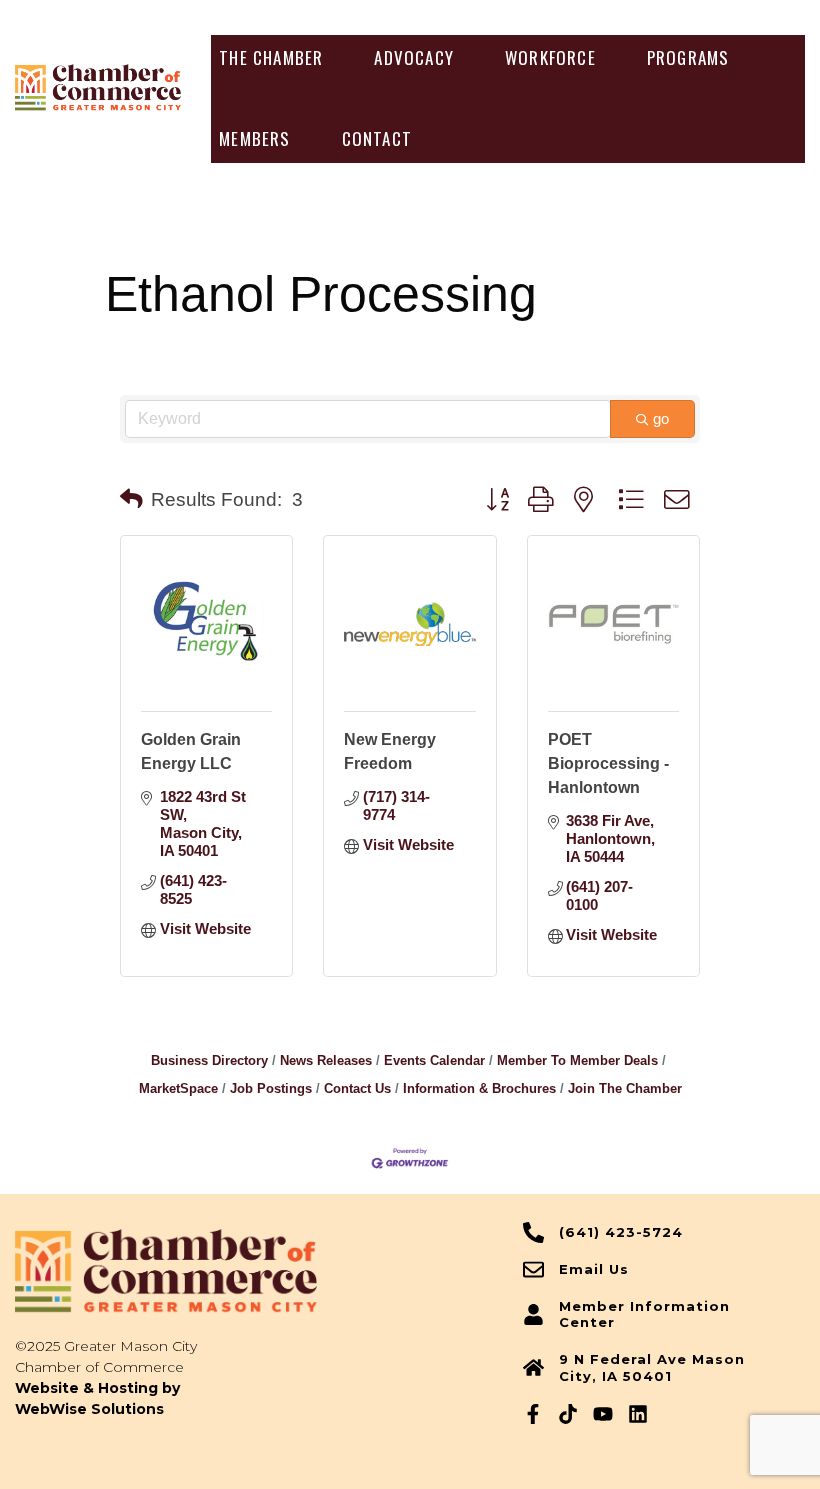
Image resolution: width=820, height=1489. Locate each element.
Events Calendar (434, 1060)
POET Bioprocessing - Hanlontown (608, 763)
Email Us (594, 1269)
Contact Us (357, 1088)
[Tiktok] (568, 1414)
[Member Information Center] (533, 1314)
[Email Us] (533, 1269)
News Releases (326, 1060)
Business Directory (209, 1060)
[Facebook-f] (533, 1414)
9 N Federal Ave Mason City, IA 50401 (652, 1367)
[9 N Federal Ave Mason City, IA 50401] (533, 1367)
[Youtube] (603, 1414)
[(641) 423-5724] (533, 1232)
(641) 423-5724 (621, 1232)
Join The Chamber (625, 1088)
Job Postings (271, 1088)
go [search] (661, 418)
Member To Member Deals (577, 1060)
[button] (271, 58)
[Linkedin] (638, 1414)
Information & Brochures (479, 1088)
